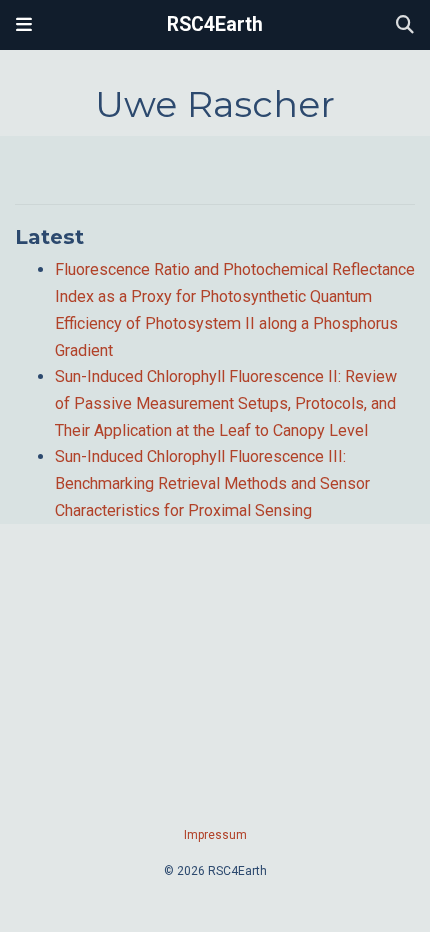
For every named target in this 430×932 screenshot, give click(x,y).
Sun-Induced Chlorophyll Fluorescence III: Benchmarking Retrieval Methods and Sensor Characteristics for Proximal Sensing (212, 483)
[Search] (405, 25)
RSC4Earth (215, 24)
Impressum (215, 835)
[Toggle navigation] (24, 25)
